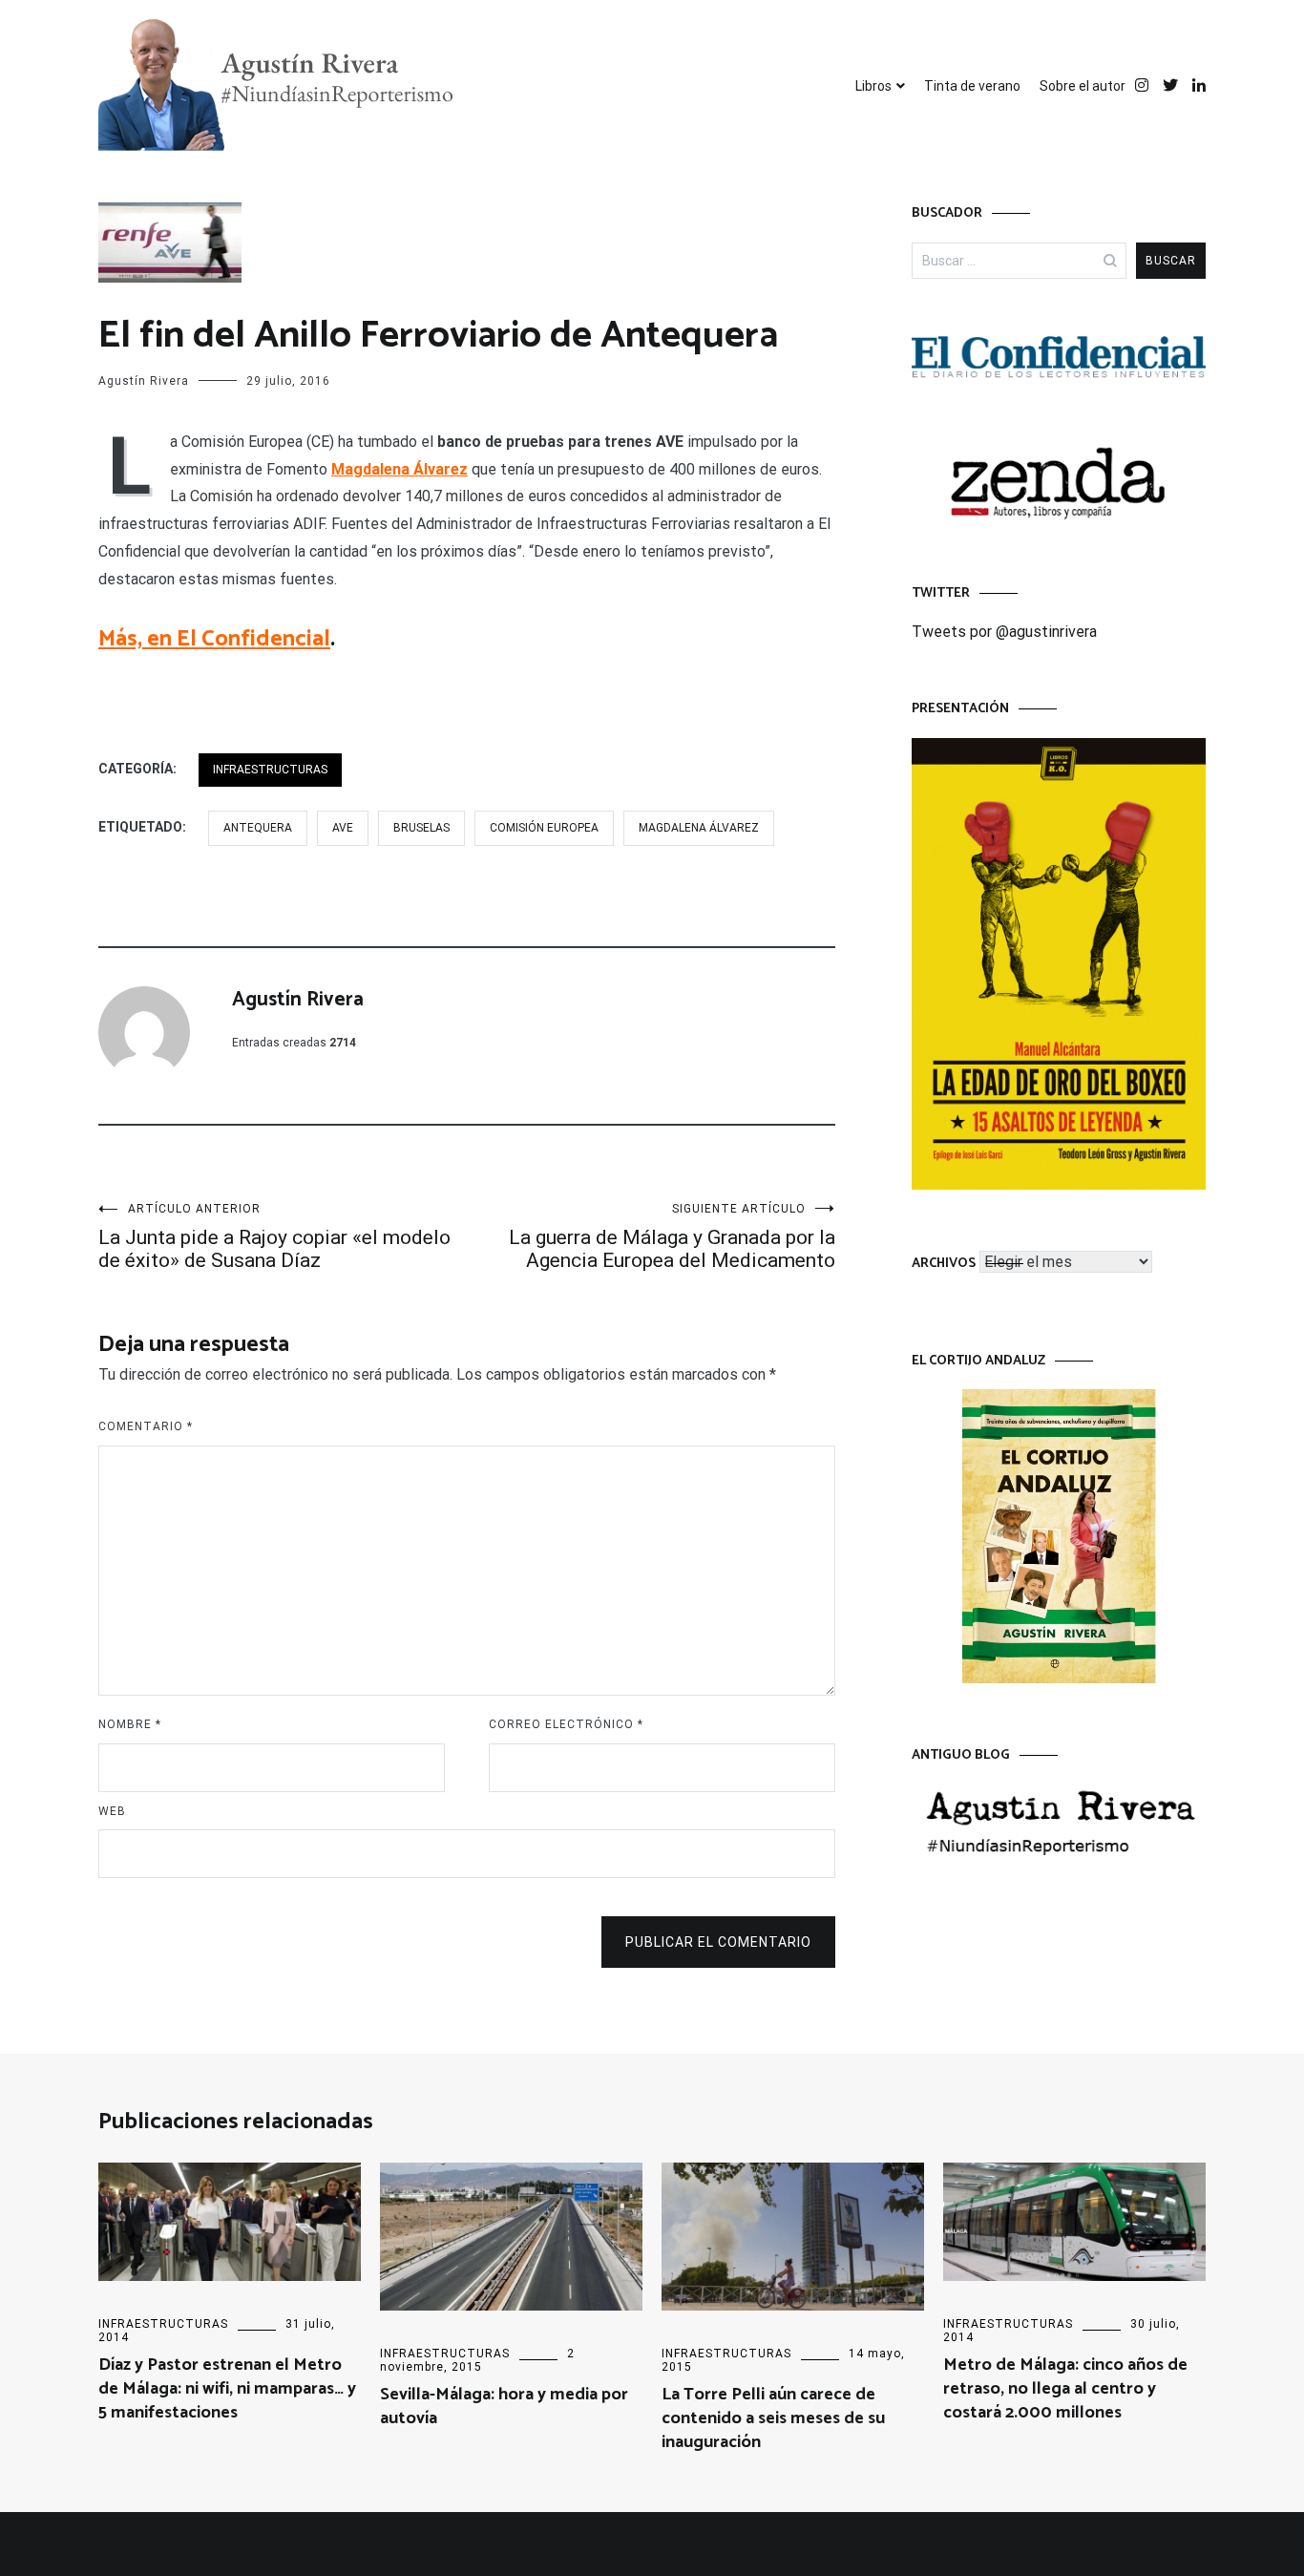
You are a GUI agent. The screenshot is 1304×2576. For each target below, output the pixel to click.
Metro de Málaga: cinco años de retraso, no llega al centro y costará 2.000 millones (1065, 2389)
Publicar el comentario (718, 1942)
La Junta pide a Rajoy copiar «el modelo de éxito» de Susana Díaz (274, 1237)
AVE (343, 828)
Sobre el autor (1083, 86)
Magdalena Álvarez (400, 469)
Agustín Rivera (144, 381)
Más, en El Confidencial (214, 639)
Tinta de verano (972, 86)
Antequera (258, 828)
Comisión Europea (544, 828)
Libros (873, 86)
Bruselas (421, 828)
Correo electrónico (566, 1724)
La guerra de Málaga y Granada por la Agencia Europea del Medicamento (672, 1237)
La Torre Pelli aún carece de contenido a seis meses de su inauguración (773, 2418)
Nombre (130, 1724)
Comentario (146, 1426)
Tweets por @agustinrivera (1004, 632)
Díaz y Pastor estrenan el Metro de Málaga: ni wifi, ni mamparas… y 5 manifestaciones (227, 2389)
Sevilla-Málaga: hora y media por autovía (504, 2407)
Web (112, 1811)
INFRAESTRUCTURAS (270, 770)
